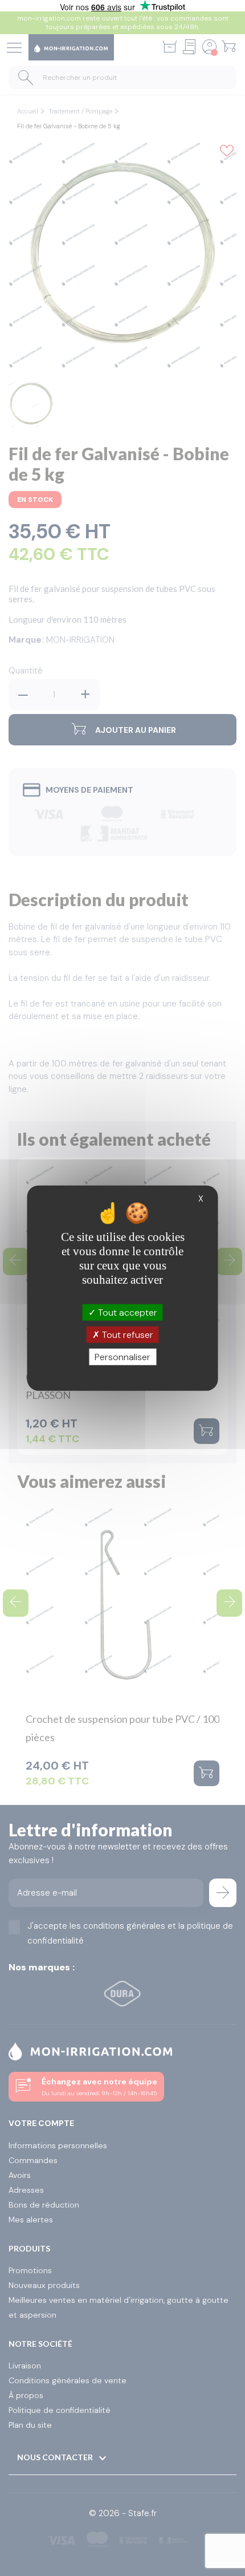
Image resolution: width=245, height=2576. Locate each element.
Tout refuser (126, 1334)
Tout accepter (126, 1312)
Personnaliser (122, 1357)
